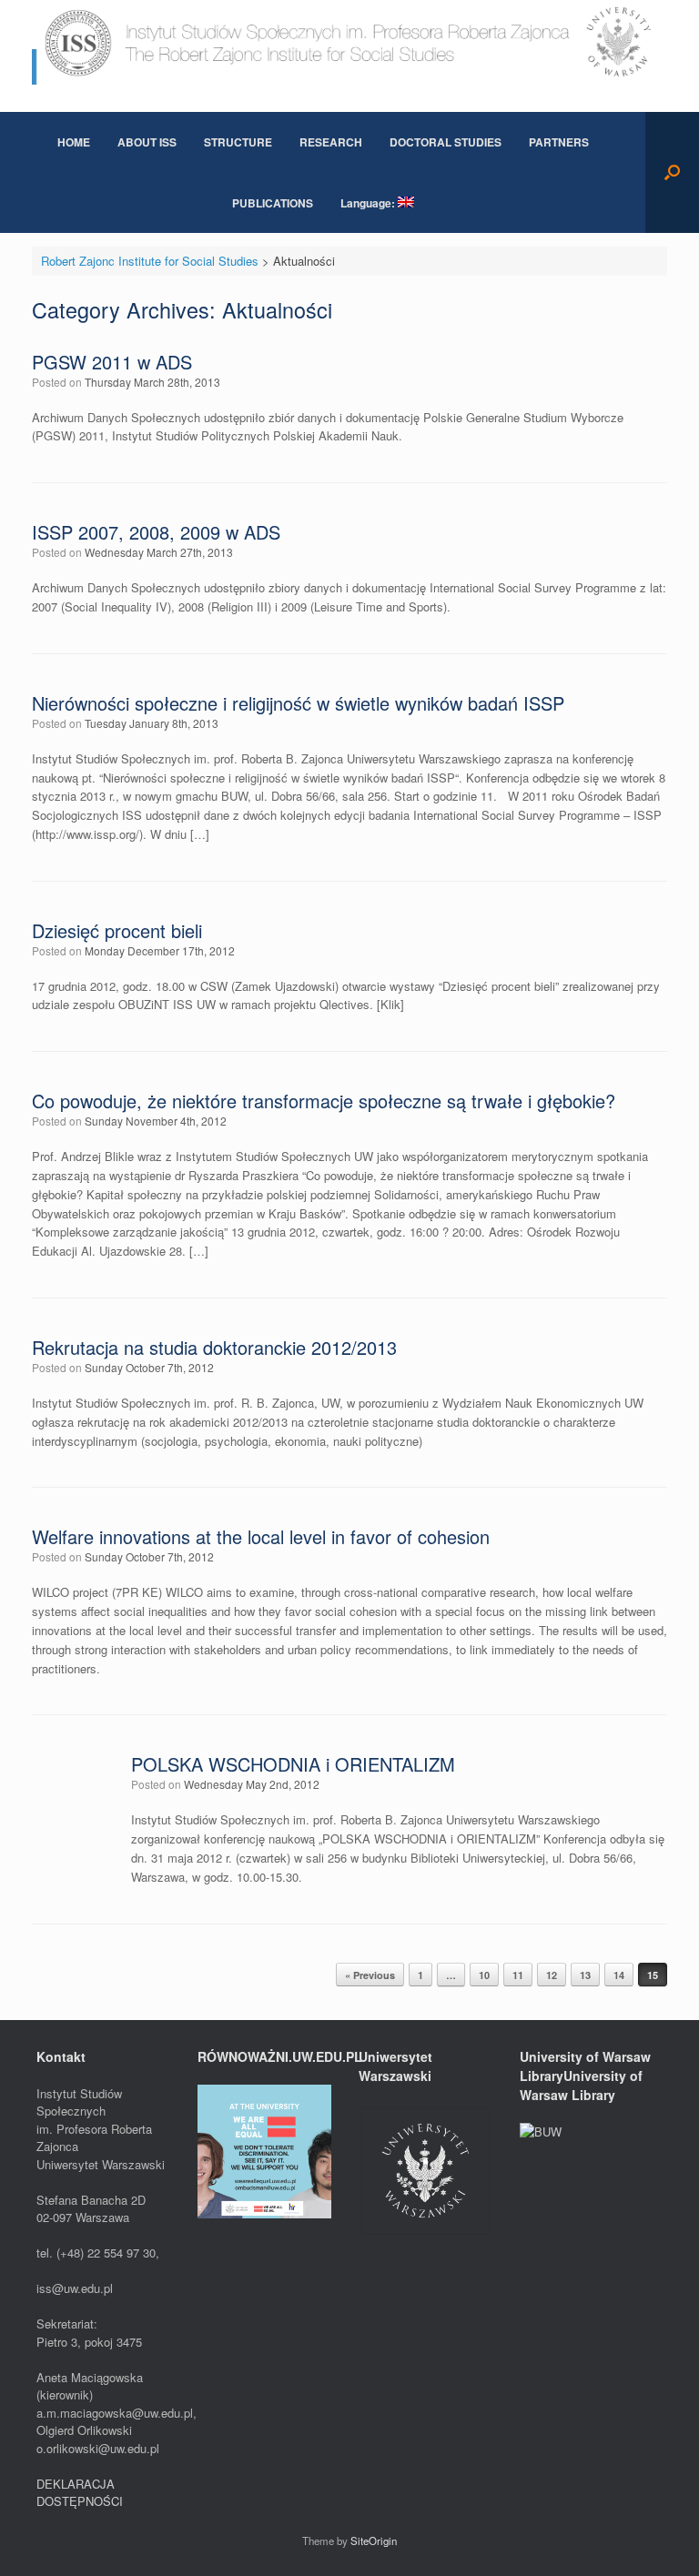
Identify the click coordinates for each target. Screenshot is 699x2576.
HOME (74, 142)
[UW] (425, 2233)
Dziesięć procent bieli (117, 930)
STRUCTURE (238, 142)
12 (552, 1975)
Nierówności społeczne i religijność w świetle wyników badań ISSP (298, 703)
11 (518, 1975)
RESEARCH (331, 142)
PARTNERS (559, 142)
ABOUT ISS (147, 142)
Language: (369, 203)
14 (619, 1975)
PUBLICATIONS (273, 203)
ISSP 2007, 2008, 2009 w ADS (156, 532)
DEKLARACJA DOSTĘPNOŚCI (80, 2493)
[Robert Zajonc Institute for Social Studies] (349, 42)
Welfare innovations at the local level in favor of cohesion (261, 1536)
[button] (672, 172)
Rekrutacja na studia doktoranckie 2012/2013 (214, 1347)
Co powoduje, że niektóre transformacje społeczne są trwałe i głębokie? (324, 1101)
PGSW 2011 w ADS (112, 362)
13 (585, 1975)
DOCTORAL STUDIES (446, 142)
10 (484, 1975)
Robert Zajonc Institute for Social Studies (150, 261)
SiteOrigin (374, 2541)
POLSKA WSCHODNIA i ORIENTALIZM (293, 1764)
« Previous (370, 1975)
